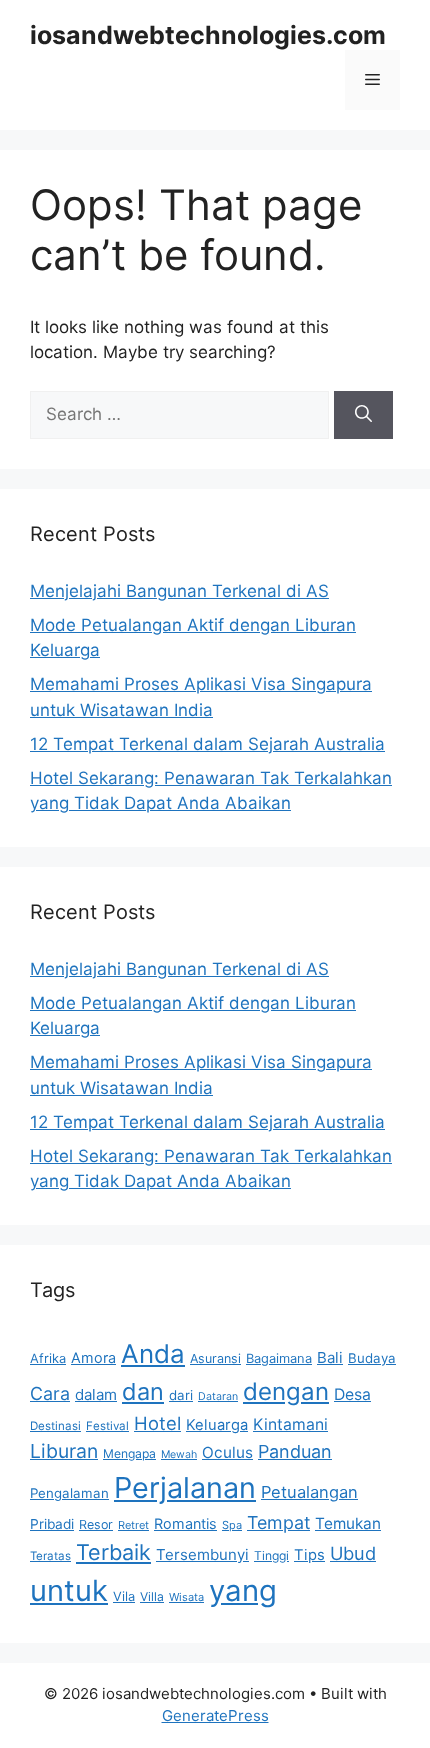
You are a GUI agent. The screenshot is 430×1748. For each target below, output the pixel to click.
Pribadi (52, 1524)
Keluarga (217, 1425)
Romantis (185, 1523)
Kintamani (290, 1424)
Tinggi (271, 1555)
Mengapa (129, 1453)
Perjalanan (185, 1487)
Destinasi (55, 1426)
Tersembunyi (202, 1554)
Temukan (348, 1523)
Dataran (218, 1396)
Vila (124, 1596)
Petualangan (309, 1492)
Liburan (64, 1451)
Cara (50, 1393)
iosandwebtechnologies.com (208, 35)
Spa (232, 1525)
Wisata (186, 1597)
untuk (69, 1590)
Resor (96, 1524)
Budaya (372, 1358)
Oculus (227, 1452)
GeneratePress (215, 1715)
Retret (133, 1525)
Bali (330, 1357)
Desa (352, 1394)
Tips (309, 1555)
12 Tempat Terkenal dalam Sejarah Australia (207, 744)
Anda (153, 1353)
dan (143, 1391)
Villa (152, 1596)
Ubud (353, 1553)
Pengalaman (69, 1493)
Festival (107, 1426)
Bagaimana (279, 1358)
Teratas (50, 1556)
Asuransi (215, 1358)
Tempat (278, 1522)
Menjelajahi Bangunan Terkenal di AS (179, 591)
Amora (93, 1357)
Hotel (157, 1423)
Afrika (48, 1358)
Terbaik (113, 1552)
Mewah (179, 1454)
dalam (96, 1394)
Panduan (295, 1451)
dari (181, 1395)
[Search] (363, 415)
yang (243, 1590)
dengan (286, 1391)
